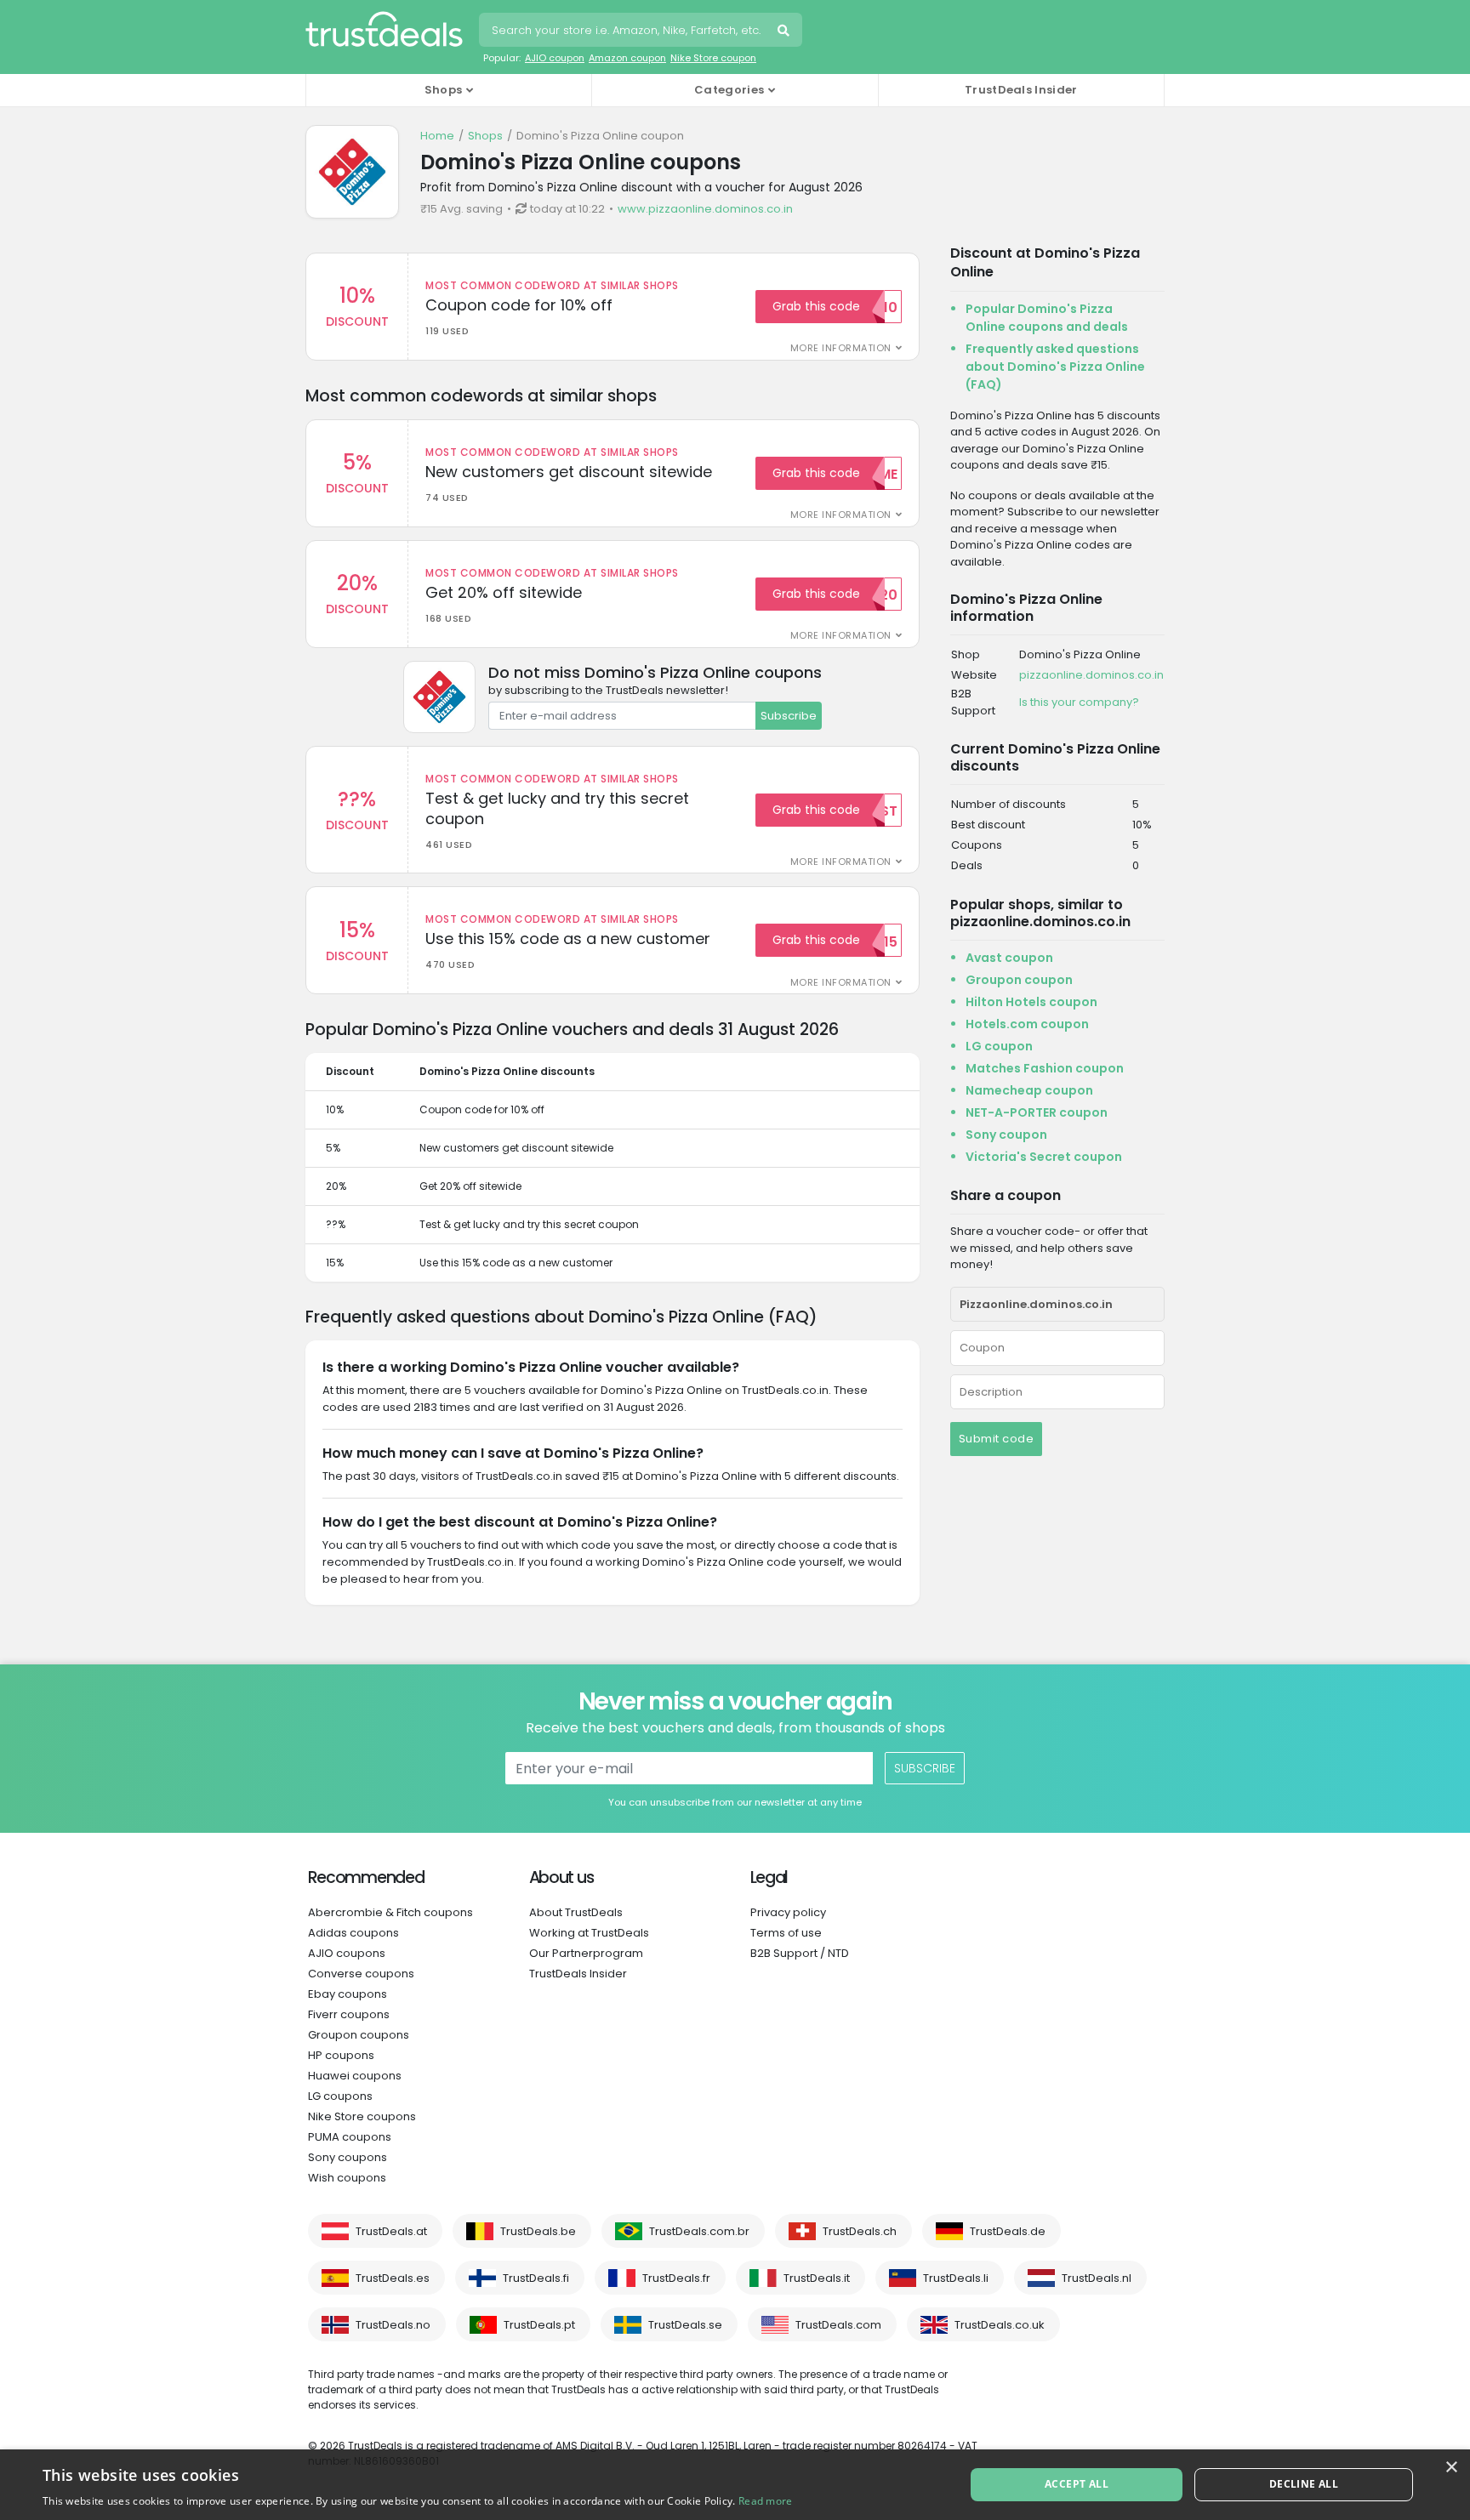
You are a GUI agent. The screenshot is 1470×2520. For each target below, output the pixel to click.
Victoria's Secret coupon (1044, 1157)
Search (785, 32)
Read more (766, 2501)
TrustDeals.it (817, 2278)
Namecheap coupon (1029, 1090)
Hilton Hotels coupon (1031, 1002)
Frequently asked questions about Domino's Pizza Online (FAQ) (1055, 367)
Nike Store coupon (713, 58)
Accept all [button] (1077, 2484)
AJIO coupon (555, 58)
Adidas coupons (353, 1933)
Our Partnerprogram (586, 1953)
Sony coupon (1006, 1135)
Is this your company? (1079, 702)
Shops (485, 136)
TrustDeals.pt (539, 2325)
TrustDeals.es (393, 2278)
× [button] (1451, 2468)
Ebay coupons (348, 1994)
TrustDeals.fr (676, 2278)
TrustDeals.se (685, 2325)
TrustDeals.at (391, 2231)
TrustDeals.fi (536, 2278)
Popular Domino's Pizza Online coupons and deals (1047, 318)
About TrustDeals (576, 1912)
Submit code (997, 1439)
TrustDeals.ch (860, 2231)
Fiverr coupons (349, 2014)
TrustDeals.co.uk (1000, 2325)
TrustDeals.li (956, 2278)
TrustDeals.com (838, 2325)
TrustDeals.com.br (699, 2231)
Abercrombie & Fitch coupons (390, 1912)
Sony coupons (348, 2157)
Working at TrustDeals (589, 1933)
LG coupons (340, 2096)
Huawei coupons (355, 2076)
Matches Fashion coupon (1045, 1068)
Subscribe (789, 716)
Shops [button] (444, 90)
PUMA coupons (350, 2137)
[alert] (735, 2485)
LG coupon (999, 1046)
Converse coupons (361, 1974)
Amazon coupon (627, 58)
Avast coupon (1009, 958)
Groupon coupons (359, 2035)
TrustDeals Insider (1021, 90)
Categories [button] (729, 90)
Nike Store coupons (362, 2116)
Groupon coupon (1019, 980)
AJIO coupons (347, 1953)
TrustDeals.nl (1097, 2278)
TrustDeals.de (1008, 2231)
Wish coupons (347, 2178)
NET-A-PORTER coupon (1037, 1112)
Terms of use (786, 1933)
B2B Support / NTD (800, 1953)
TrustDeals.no (393, 2325)
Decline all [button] (1304, 2484)
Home (437, 136)
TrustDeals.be (538, 2231)
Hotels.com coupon (1027, 1024)
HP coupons (341, 2055)
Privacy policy (788, 1912)
